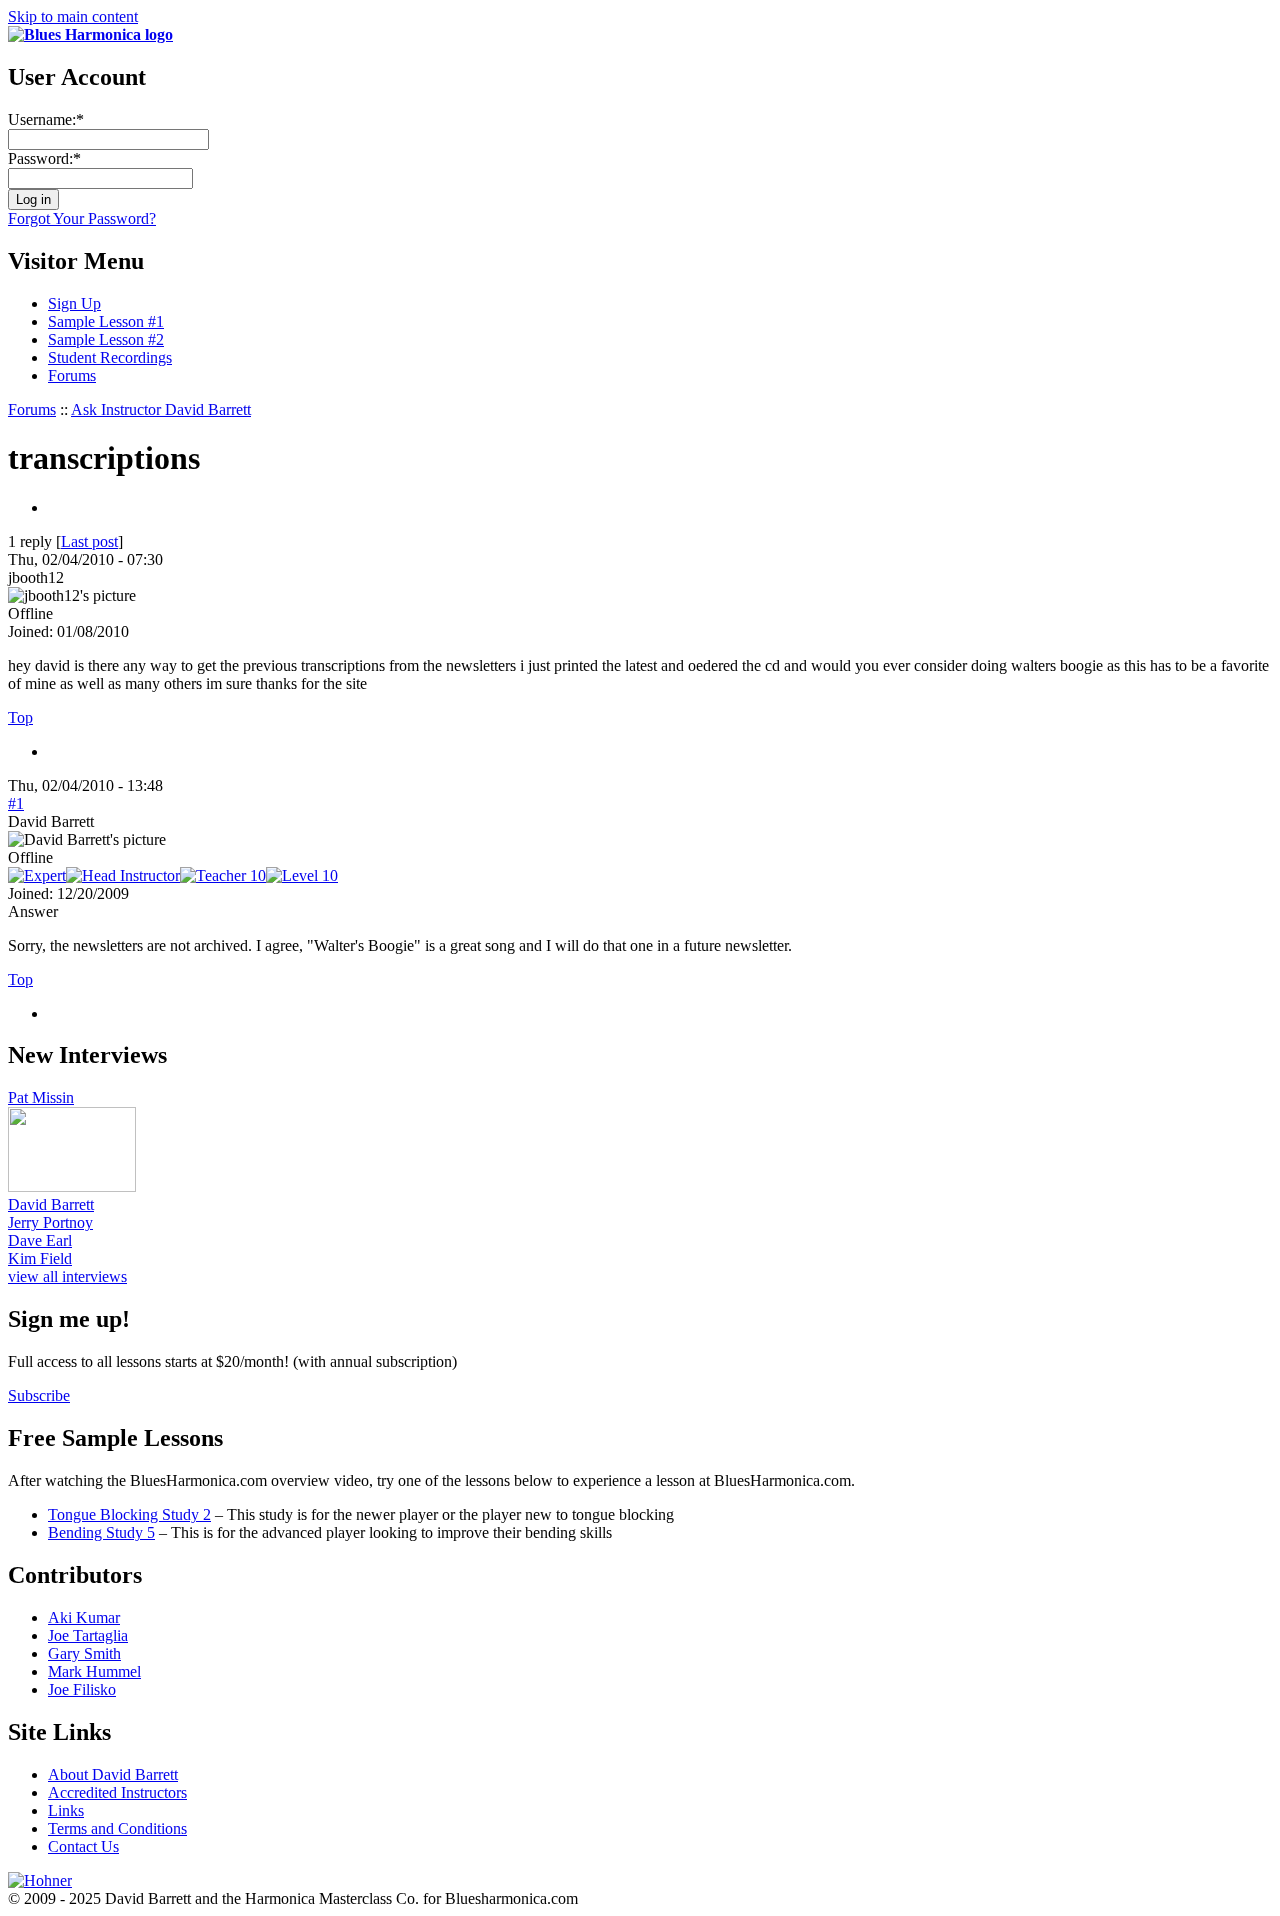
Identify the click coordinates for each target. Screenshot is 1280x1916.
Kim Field (40, 1258)
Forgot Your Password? (82, 218)
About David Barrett (113, 1774)
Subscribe (39, 1395)
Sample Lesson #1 (106, 321)
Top (20, 717)
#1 (16, 803)
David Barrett (51, 1204)
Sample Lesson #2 (106, 339)
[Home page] (90, 34)
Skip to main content (73, 16)
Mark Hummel (94, 1671)
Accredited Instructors (117, 1792)
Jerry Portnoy (50, 1222)
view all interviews (67, 1276)
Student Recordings (110, 357)
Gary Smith (84, 1653)
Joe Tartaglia (88, 1635)
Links (66, 1810)
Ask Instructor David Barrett (161, 409)
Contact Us (83, 1846)
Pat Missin (41, 1097)
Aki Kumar (84, 1617)
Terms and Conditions (117, 1828)
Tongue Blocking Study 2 (129, 1514)
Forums (72, 375)
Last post (89, 541)
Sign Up (74, 303)
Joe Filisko (82, 1689)
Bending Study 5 (101, 1532)
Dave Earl (40, 1240)
